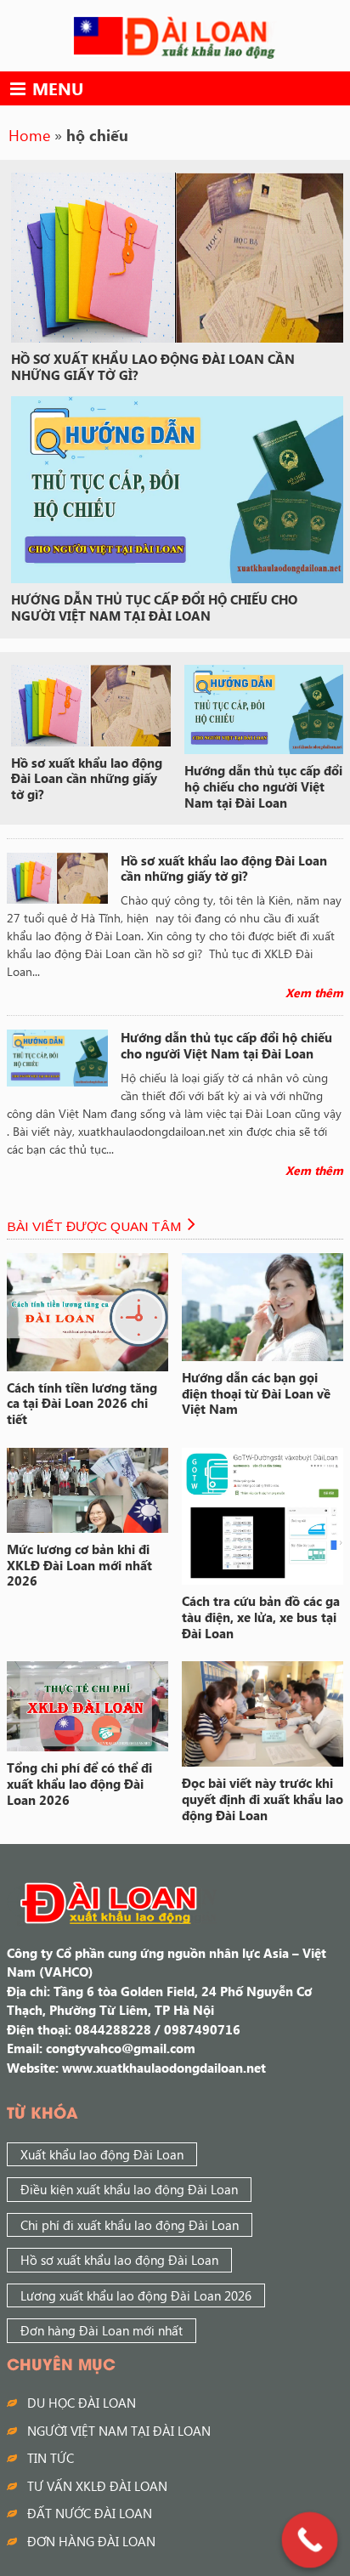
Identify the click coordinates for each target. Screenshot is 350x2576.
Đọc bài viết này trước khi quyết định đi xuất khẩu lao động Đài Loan (262, 1799)
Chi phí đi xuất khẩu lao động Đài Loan (130, 2225)
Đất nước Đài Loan (90, 2513)
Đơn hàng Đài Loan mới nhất (102, 2330)
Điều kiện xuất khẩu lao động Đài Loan (129, 2189)
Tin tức (51, 2458)
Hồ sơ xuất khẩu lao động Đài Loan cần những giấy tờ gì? (153, 367)
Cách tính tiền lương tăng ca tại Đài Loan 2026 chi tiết (82, 1404)
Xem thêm (314, 993)
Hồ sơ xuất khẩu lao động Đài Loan (119, 2260)
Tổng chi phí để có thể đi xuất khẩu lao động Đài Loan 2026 (79, 1784)
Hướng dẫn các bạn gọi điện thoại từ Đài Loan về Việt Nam (256, 1393)
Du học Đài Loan (82, 2403)
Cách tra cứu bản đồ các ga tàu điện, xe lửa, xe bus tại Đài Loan (261, 1617)
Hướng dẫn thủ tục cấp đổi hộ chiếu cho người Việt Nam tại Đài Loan (154, 607)
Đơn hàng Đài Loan (91, 2541)
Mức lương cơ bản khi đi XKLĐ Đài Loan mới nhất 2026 (79, 1565)
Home (29, 135)
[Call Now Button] (310, 2540)
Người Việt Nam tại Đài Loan (119, 2431)
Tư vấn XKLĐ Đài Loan (97, 2486)
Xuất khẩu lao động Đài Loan (102, 2154)
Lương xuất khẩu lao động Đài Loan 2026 (136, 2295)
